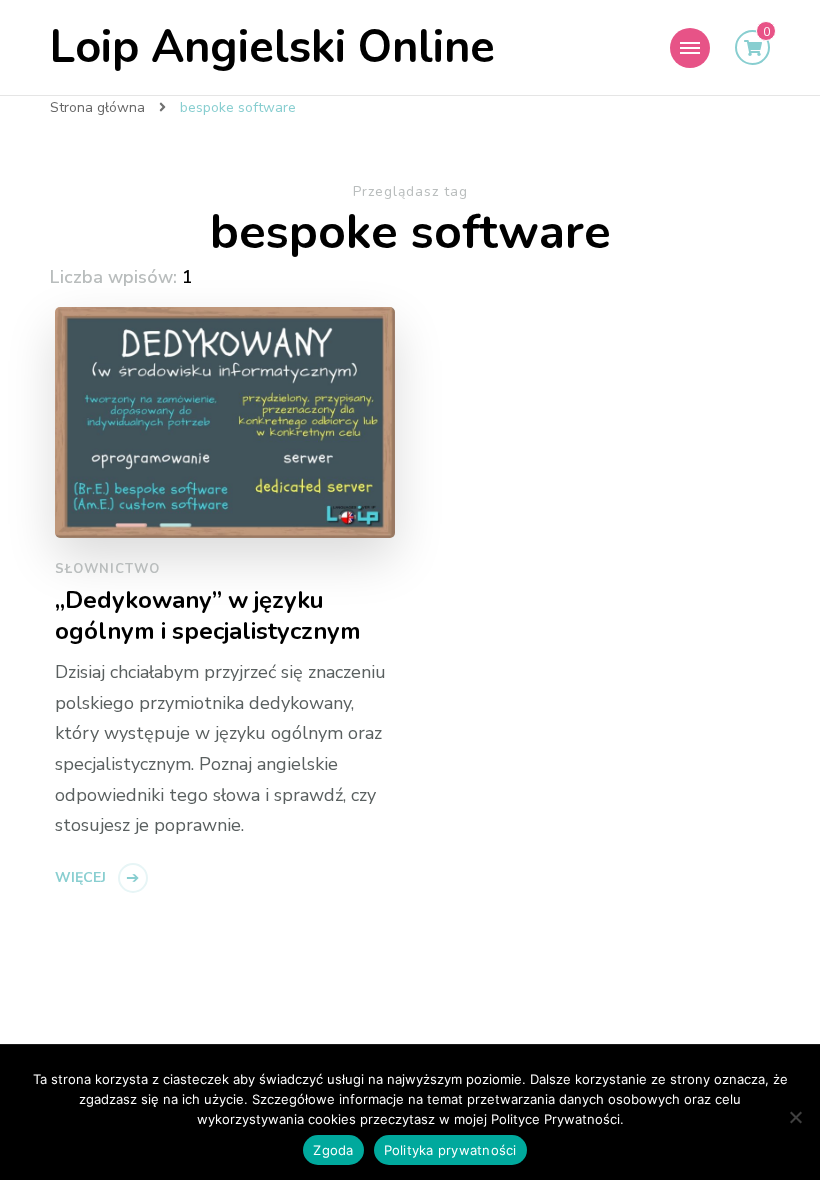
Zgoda (333, 1150)
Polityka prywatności (450, 1150)
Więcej (80, 877)
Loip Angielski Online (272, 47)
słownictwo (107, 569)
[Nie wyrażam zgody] (795, 1117)
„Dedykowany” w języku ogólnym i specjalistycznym (208, 616)
